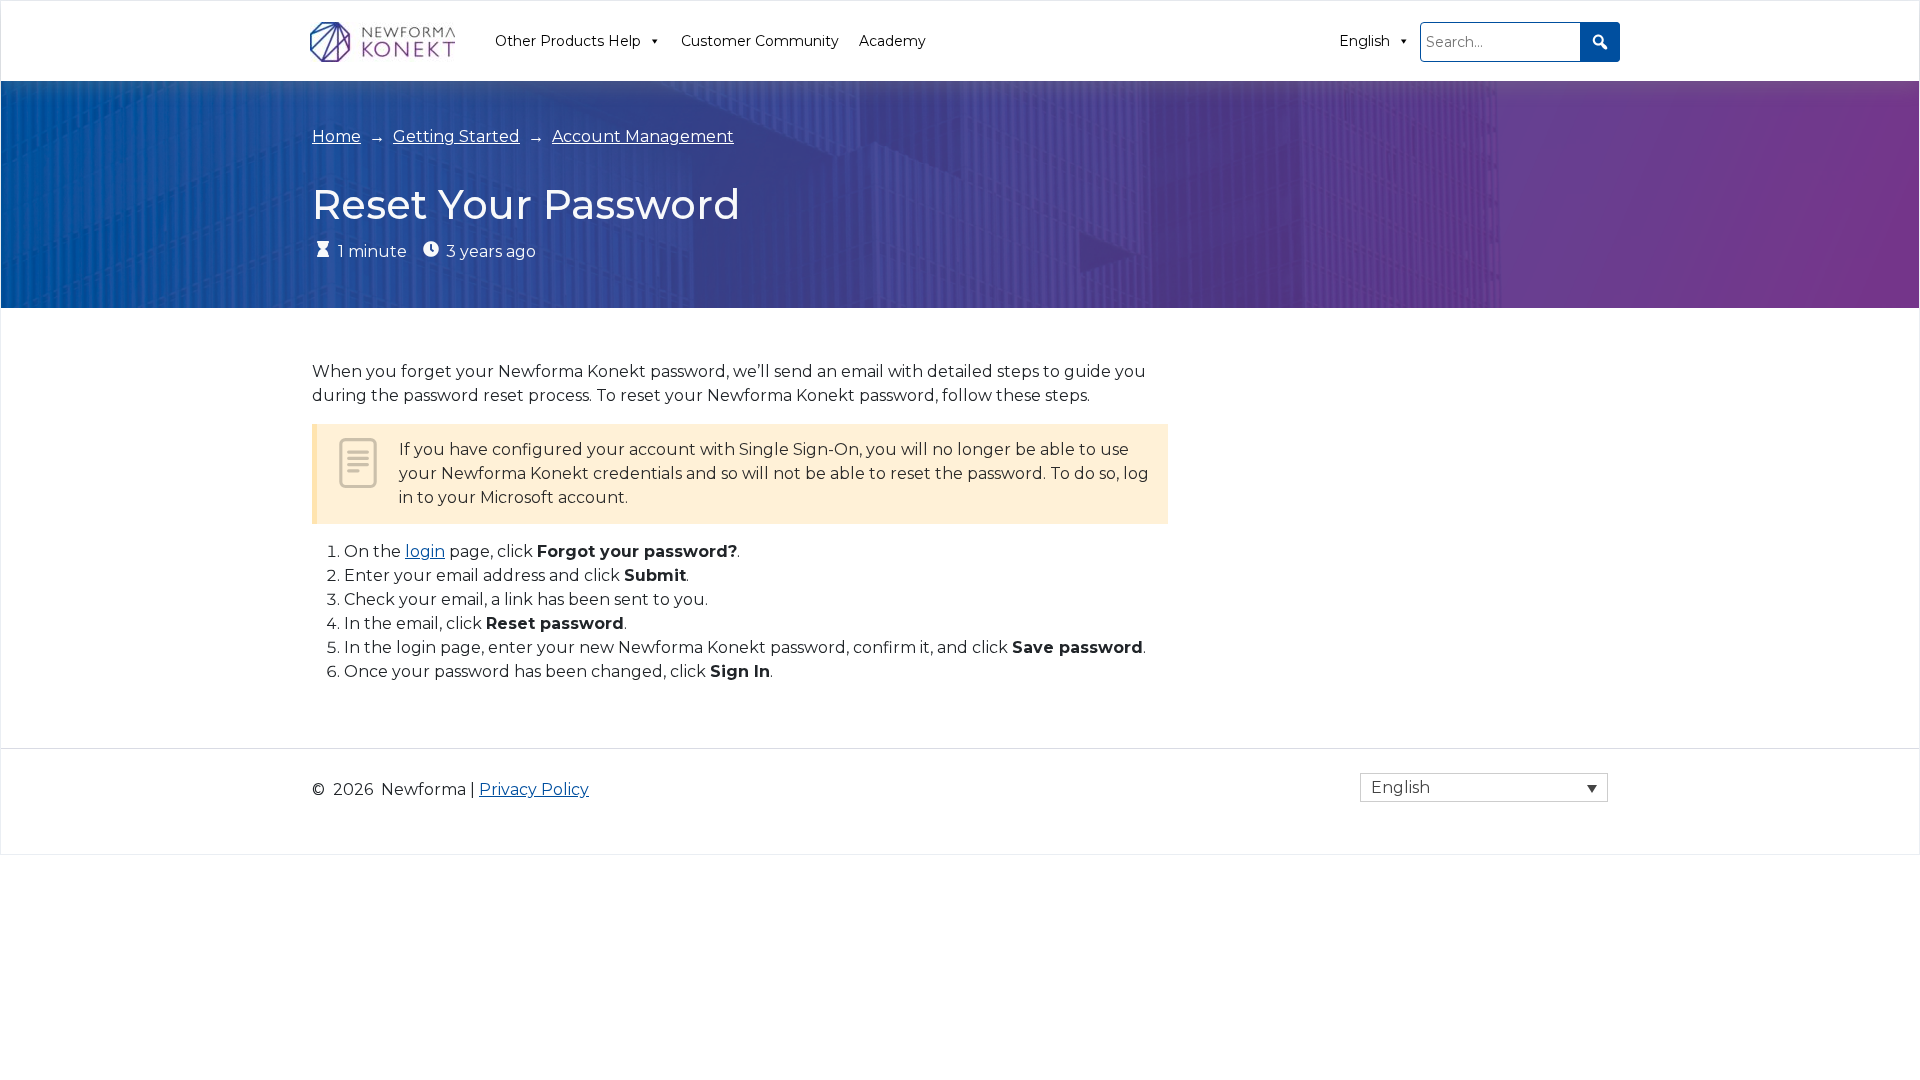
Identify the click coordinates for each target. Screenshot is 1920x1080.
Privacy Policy (534, 789)
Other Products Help (568, 41)
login (425, 551)
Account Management (643, 136)
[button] (1600, 42)
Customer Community (760, 41)
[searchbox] (1520, 42)
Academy (892, 41)
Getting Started (456, 136)
